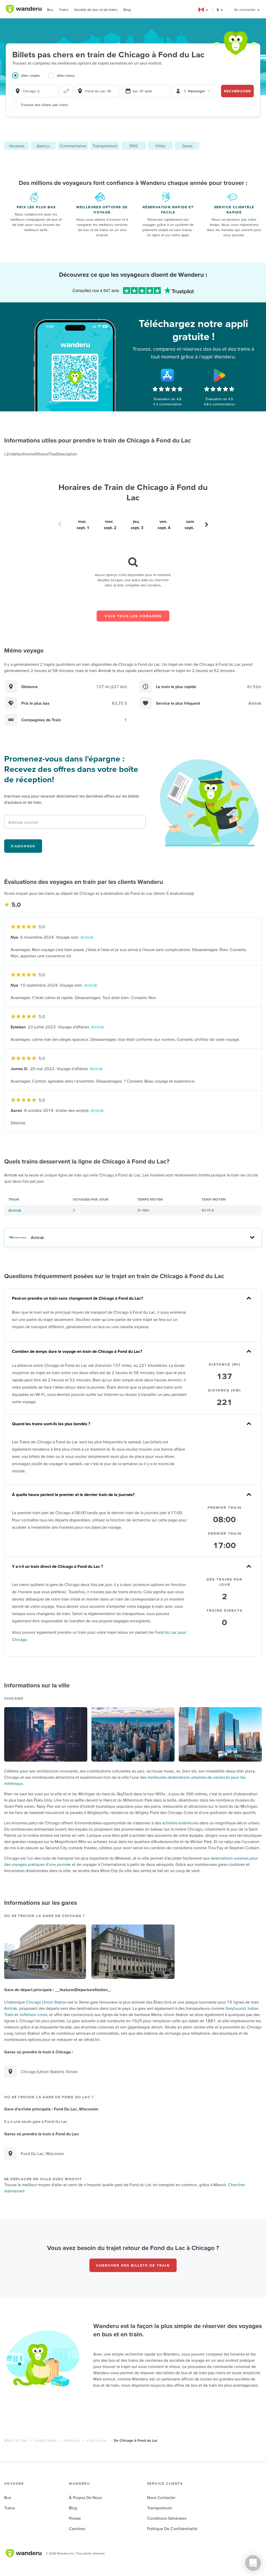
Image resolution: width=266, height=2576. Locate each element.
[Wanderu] (24, 9)
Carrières (77, 2529)
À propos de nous (85, 2497)
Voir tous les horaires (133, 616)
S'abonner (23, 846)
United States (46, 2440)
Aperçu (43, 146)
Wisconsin (72, 2440)
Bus (50, 10)
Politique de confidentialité (172, 2529)
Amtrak (87, 937)
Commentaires (73, 146)
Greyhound (235, 2008)
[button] (204, 10)
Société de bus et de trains (96, 10)
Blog (127, 10)
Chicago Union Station (46, 2002)
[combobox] (35, 91)
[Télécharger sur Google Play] (219, 375)
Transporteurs (105, 146)
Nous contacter (161, 2497)
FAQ (134, 146)
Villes (160, 146)
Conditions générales (167, 2518)
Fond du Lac (97, 2440)
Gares (187, 146)
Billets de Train (16, 2440)
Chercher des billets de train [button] (133, 2265)
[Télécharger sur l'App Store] (168, 375)
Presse (75, 2518)
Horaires (17, 146)
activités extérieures (180, 1823)
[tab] (30, 79)
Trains (64, 10)
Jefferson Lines (33, 2014)
